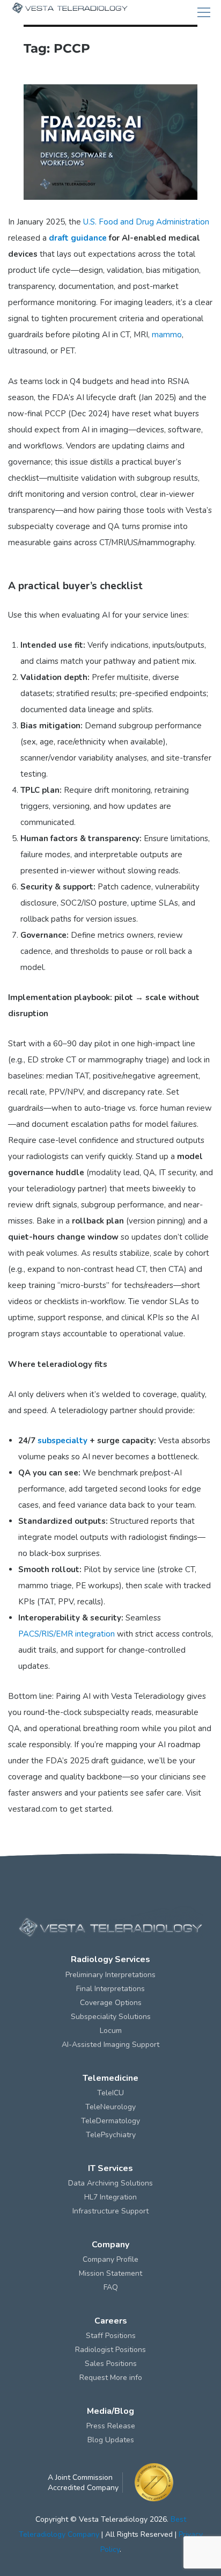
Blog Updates (111, 2440)
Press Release (111, 2426)
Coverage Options (111, 2003)
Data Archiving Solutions (110, 2183)
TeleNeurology (110, 2107)
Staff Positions (111, 2336)
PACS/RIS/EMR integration (67, 1634)
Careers (111, 2321)
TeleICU (110, 2093)
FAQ (111, 2287)
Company (110, 2245)
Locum (111, 2031)
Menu (204, 12)
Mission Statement (110, 2273)
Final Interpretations (110, 1989)
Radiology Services (110, 1959)
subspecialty (62, 1441)
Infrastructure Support (110, 2211)
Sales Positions (111, 2364)
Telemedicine (110, 2078)
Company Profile (110, 2259)
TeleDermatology (110, 2121)
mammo (167, 335)
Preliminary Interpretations (110, 1975)
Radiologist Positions (110, 2350)
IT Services (110, 2168)
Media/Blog (110, 2411)
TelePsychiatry (111, 2135)
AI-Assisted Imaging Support (110, 2045)
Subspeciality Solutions (111, 2017)
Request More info (111, 2378)
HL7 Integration (110, 2197)
